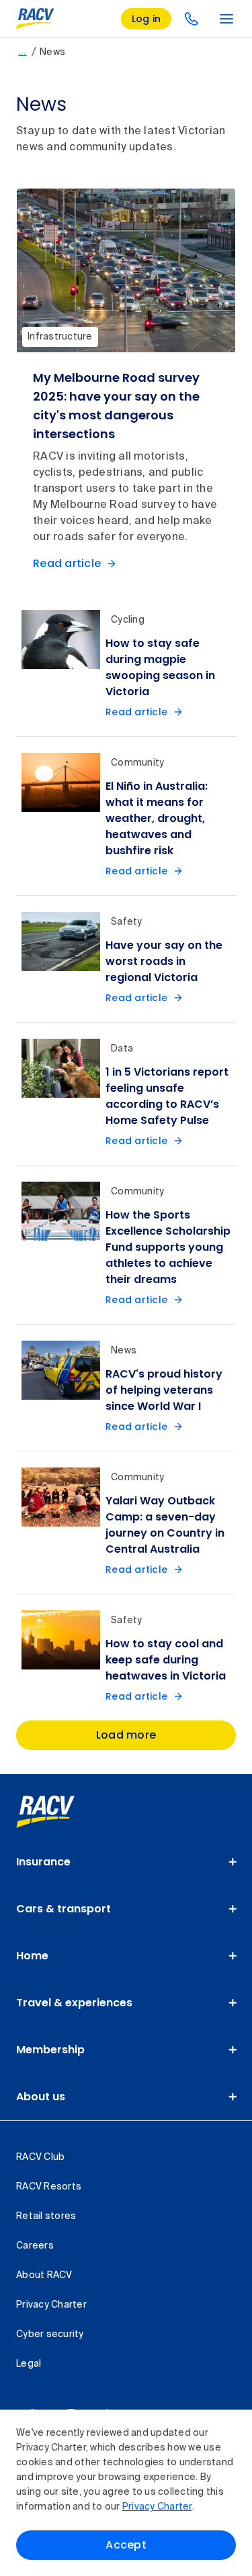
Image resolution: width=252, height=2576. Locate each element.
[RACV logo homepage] (35, 19)
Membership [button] (50, 2050)
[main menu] (226, 19)
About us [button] (41, 2097)
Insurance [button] (43, 1862)
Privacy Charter (157, 2507)
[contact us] (192, 19)
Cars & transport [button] (64, 1909)
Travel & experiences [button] (74, 2003)
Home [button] (32, 1956)
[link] (60, 1812)
